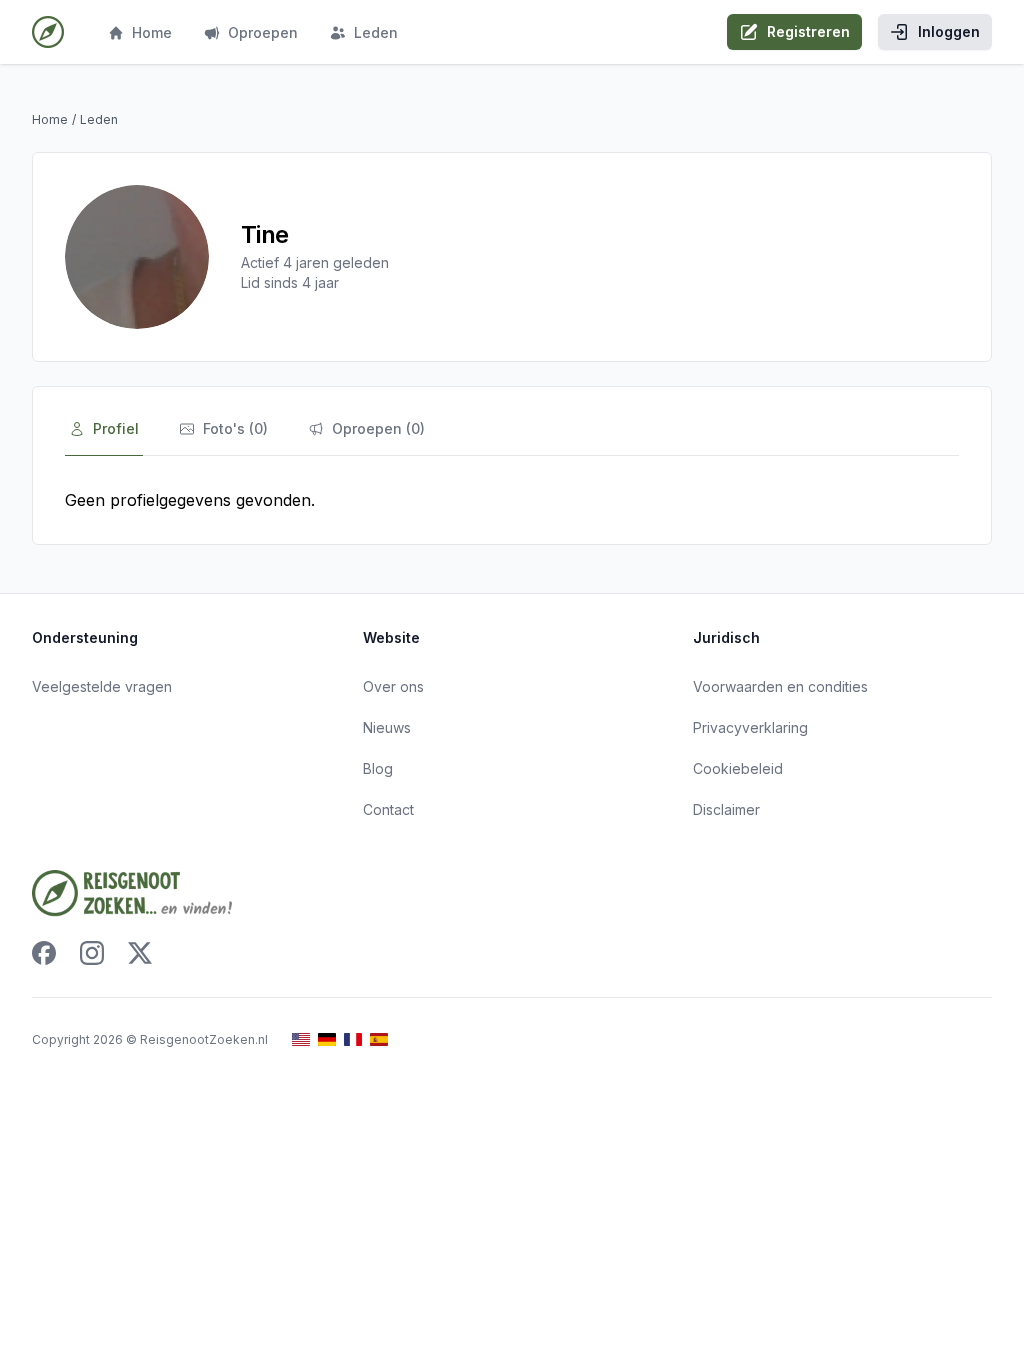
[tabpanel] (512, 500)
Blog (378, 768)
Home (152, 32)
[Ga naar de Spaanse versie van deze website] (379, 1039)
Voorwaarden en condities (780, 686)
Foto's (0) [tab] (235, 428)
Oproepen (263, 32)
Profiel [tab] (116, 428)
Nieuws (387, 727)
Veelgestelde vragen (102, 686)
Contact (388, 809)
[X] (140, 953)
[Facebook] (44, 953)
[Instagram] (92, 953)
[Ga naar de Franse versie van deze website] (353, 1039)
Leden (376, 32)
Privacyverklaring (750, 727)
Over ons (393, 686)
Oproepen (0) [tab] (378, 428)
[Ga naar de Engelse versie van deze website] (301, 1039)
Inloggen (949, 31)
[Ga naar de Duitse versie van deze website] (327, 1039)
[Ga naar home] (48, 32)
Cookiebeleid (738, 768)
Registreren (808, 31)
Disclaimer (726, 809)
